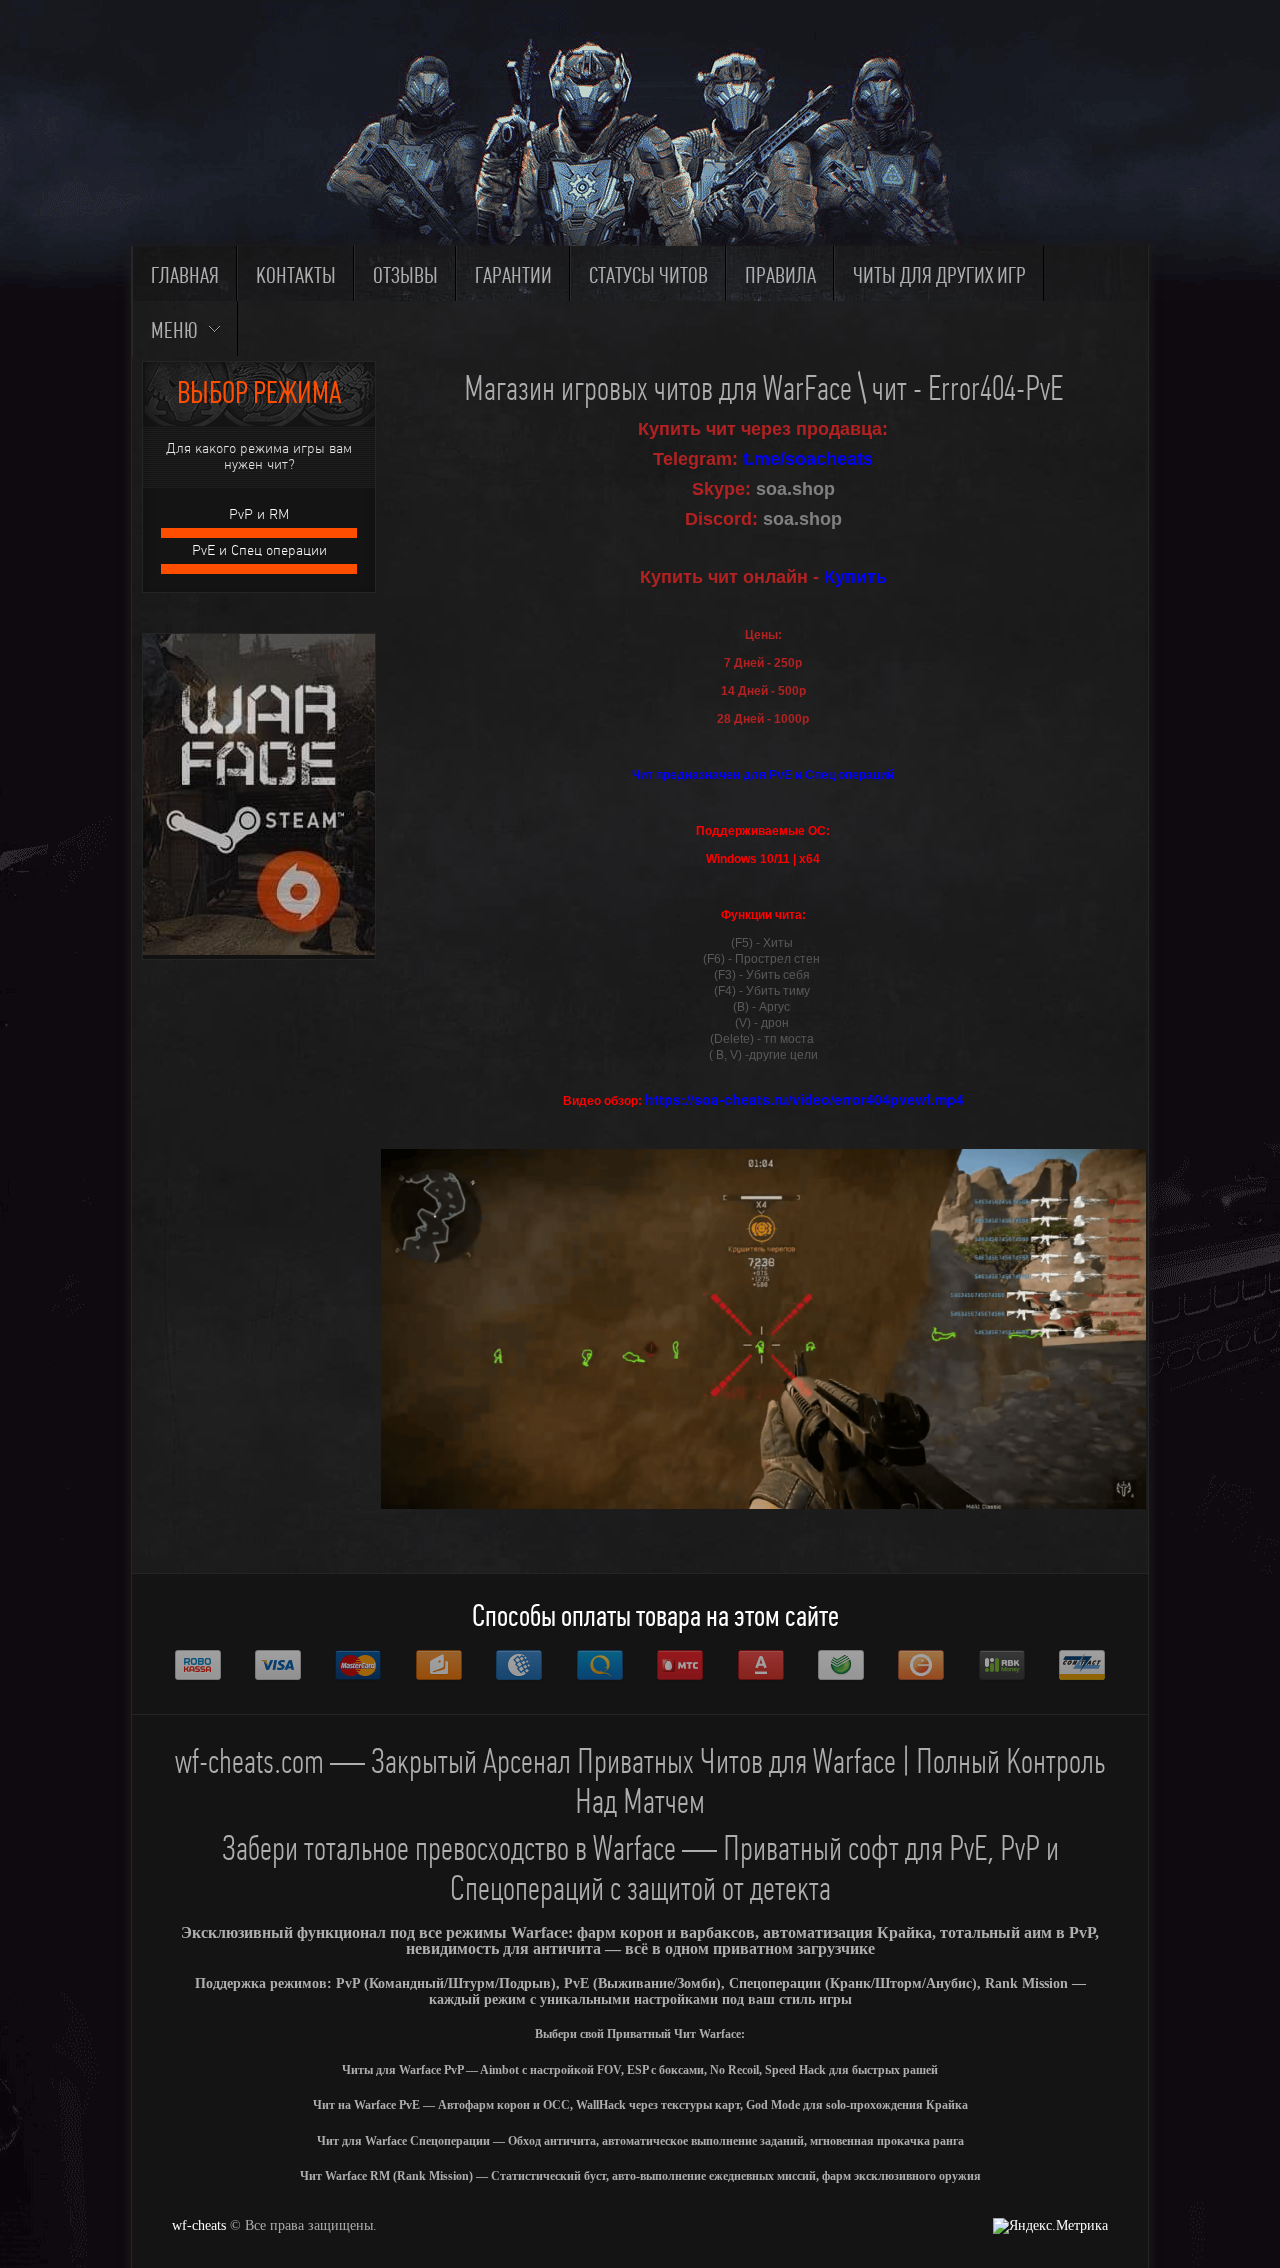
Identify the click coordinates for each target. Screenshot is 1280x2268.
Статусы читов (648, 276)
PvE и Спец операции (259, 550)
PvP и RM (259, 514)
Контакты (296, 276)
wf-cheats (199, 2225)
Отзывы (405, 276)
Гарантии (513, 276)
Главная (185, 276)
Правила (780, 276)
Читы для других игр (939, 276)
